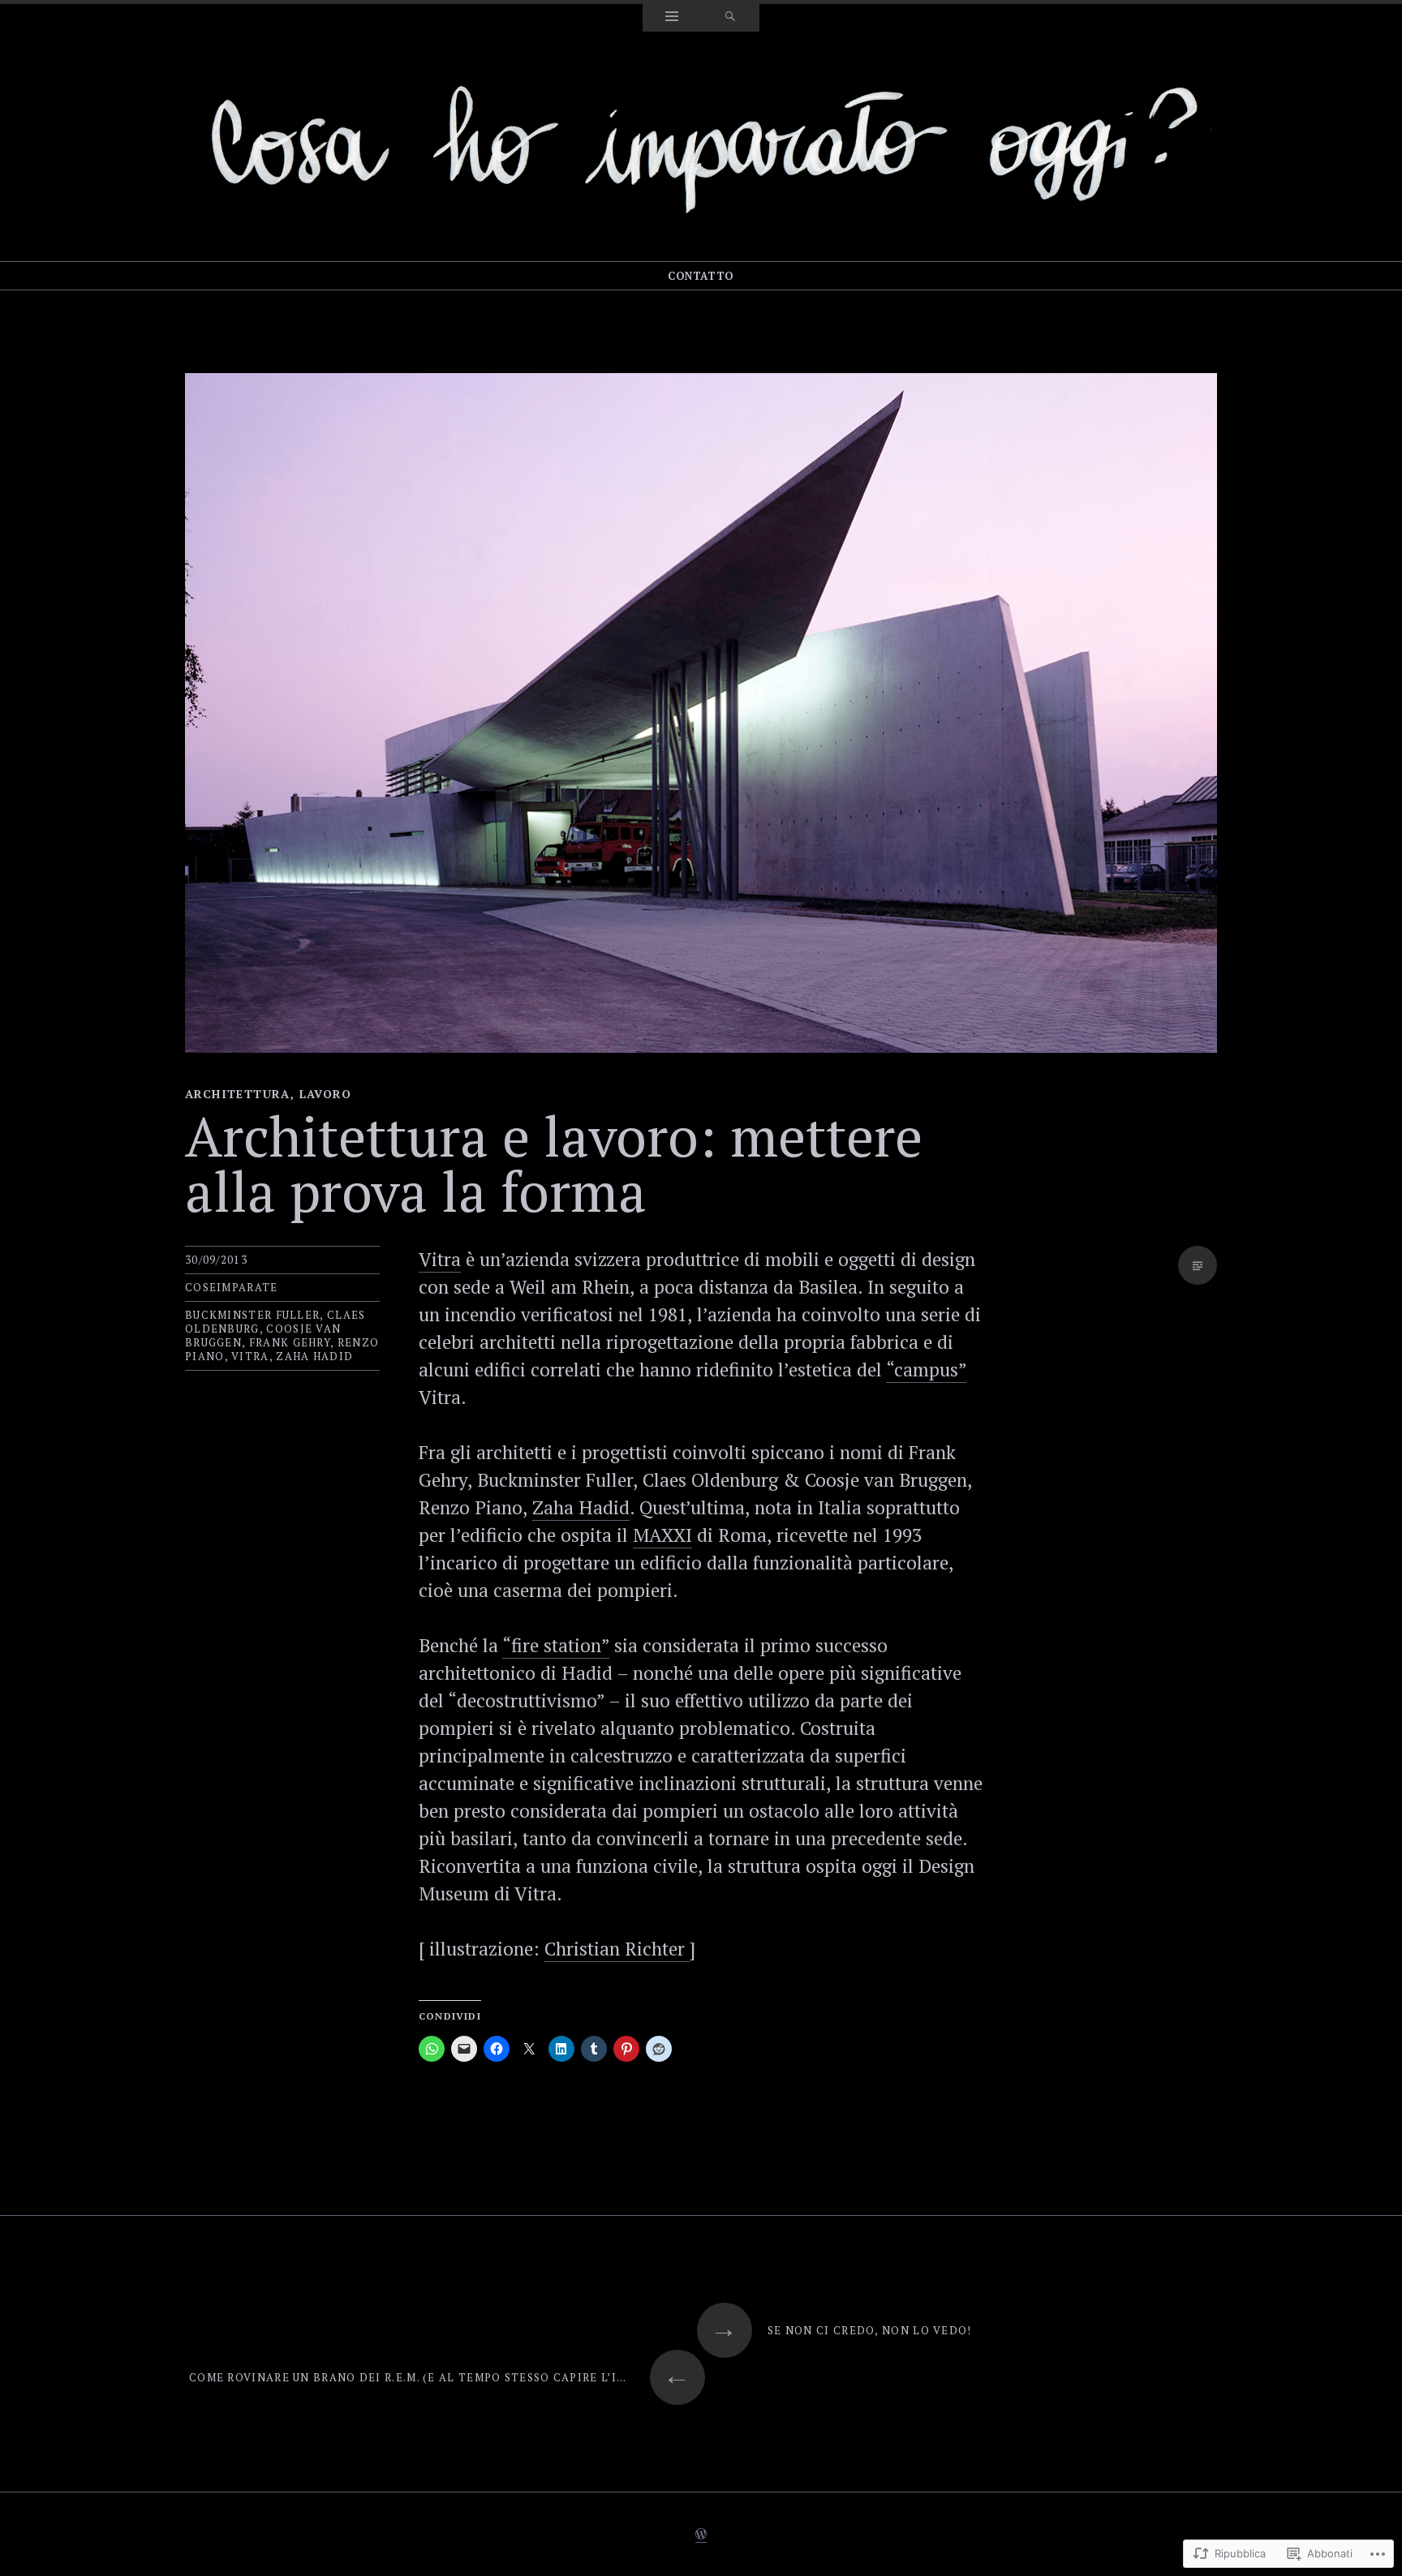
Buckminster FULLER (252, 1315)
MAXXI (662, 1535)
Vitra (440, 1259)
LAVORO (325, 1094)
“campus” (926, 1370)
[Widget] (672, 18)
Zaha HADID (314, 1356)
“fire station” (556, 1645)
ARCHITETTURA (238, 1094)
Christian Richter (617, 1949)
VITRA (250, 1356)
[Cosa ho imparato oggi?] (701, 144)
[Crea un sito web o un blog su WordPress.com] (701, 2535)
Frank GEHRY (290, 1342)
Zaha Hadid (581, 1507)
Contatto (701, 276)
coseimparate (232, 1287)
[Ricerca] (730, 18)
